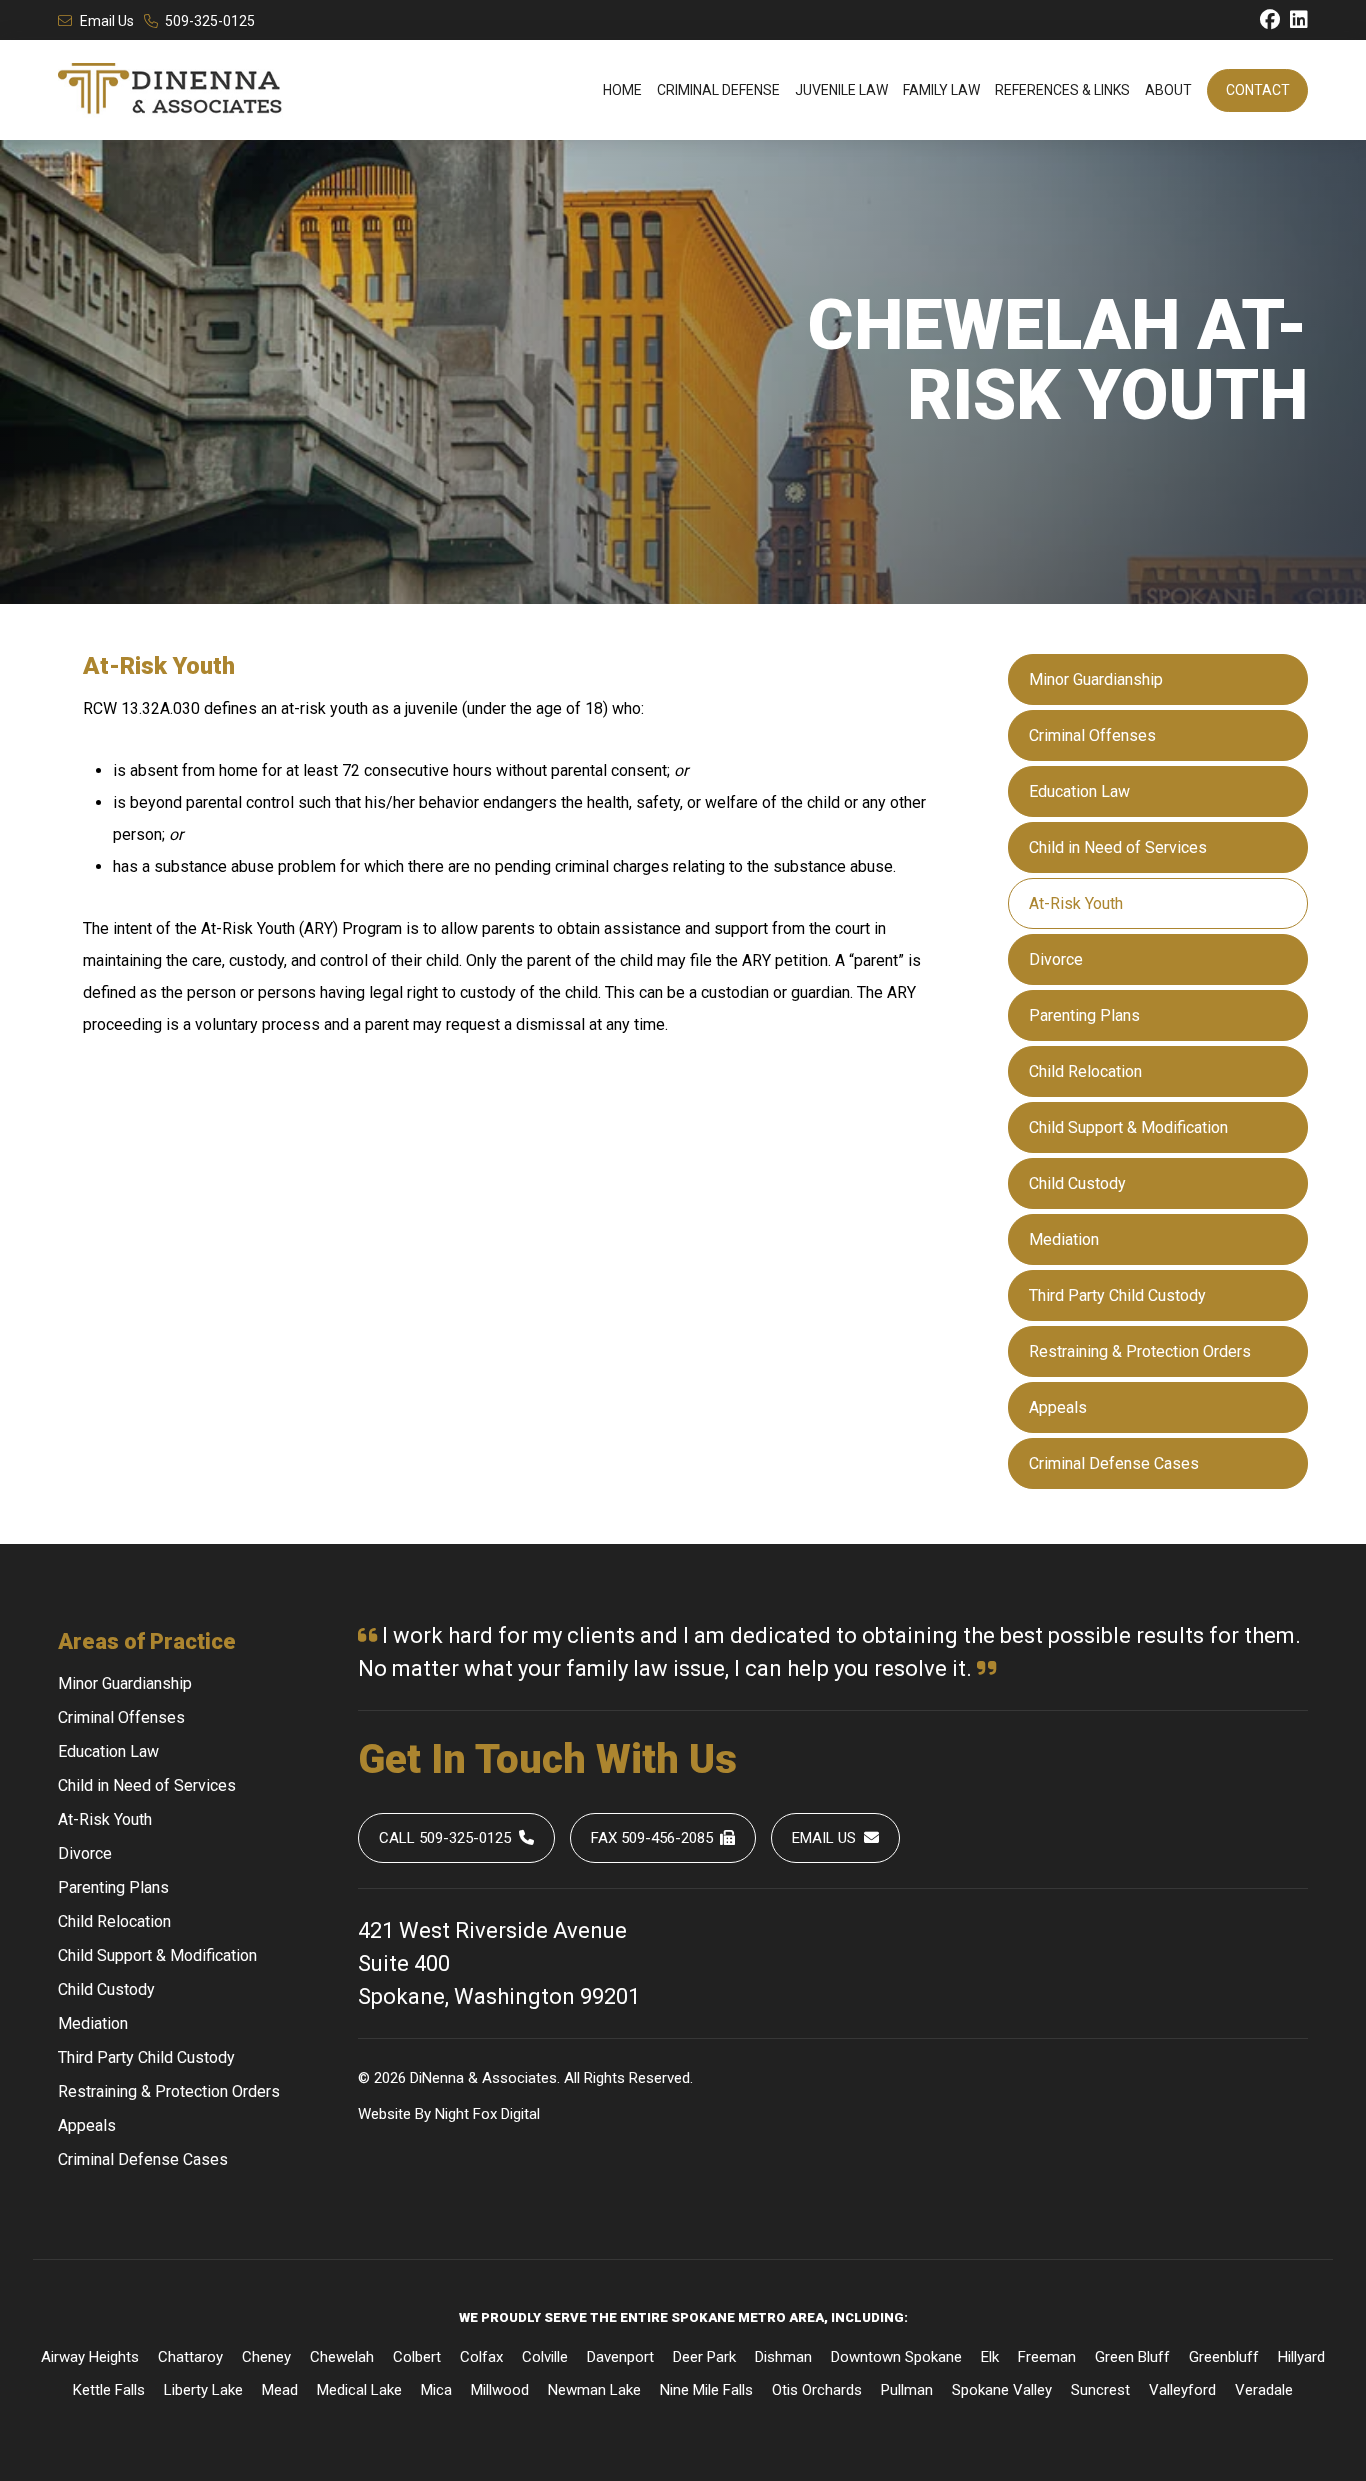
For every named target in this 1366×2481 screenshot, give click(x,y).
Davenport (620, 2357)
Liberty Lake (203, 2390)
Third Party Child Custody (1117, 1295)
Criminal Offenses (1092, 735)
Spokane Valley (1002, 2390)
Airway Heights (90, 2357)
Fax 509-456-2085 (652, 1838)
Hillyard (1301, 2357)
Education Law (1079, 791)
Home (622, 90)
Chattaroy (190, 2357)
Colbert (417, 2357)
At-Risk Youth (1076, 903)
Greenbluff (1224, 2357)
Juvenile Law (841, 90)
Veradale (1264, 2390)
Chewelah (342, 2357)
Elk (990, 2357)
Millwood (500, 2390)
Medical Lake (359, 2390)
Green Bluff (1132, 2357)
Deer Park (704, 2357)
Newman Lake (594, 2390)
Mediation (1064, 1239)
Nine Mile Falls (706, 2390)
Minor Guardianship (1096, 679)
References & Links (1062, 90)
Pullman (907, 2390)
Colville (545, 2357)
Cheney (266, 2357)
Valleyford (1182, 2390)
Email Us (107, 21)
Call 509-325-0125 (445, 1838)
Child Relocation (1085, 1071)
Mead (280, 2390)
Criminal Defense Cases (1114, 1463)
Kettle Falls (109, 2390)
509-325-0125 (210, 21)
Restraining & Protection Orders (1140, 1351)
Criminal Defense (718, 90)
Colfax (481, 2357)
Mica (436, 2390)
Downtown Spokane (896, 2357)
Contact (1258, 90)
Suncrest (1100, 2390)
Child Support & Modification (1128, 1127)
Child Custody (1077, 1183)
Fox (485, 2114)
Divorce (1056, 959)
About (1168, 90)
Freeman (1047, 2357)
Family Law (941, 90)
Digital (520, 2114)
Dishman (783, 2357)
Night (452, 2114)
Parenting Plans (1084, 1015)
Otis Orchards (817, 2390)
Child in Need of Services (1118, 847)
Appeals (1058, 1407)
